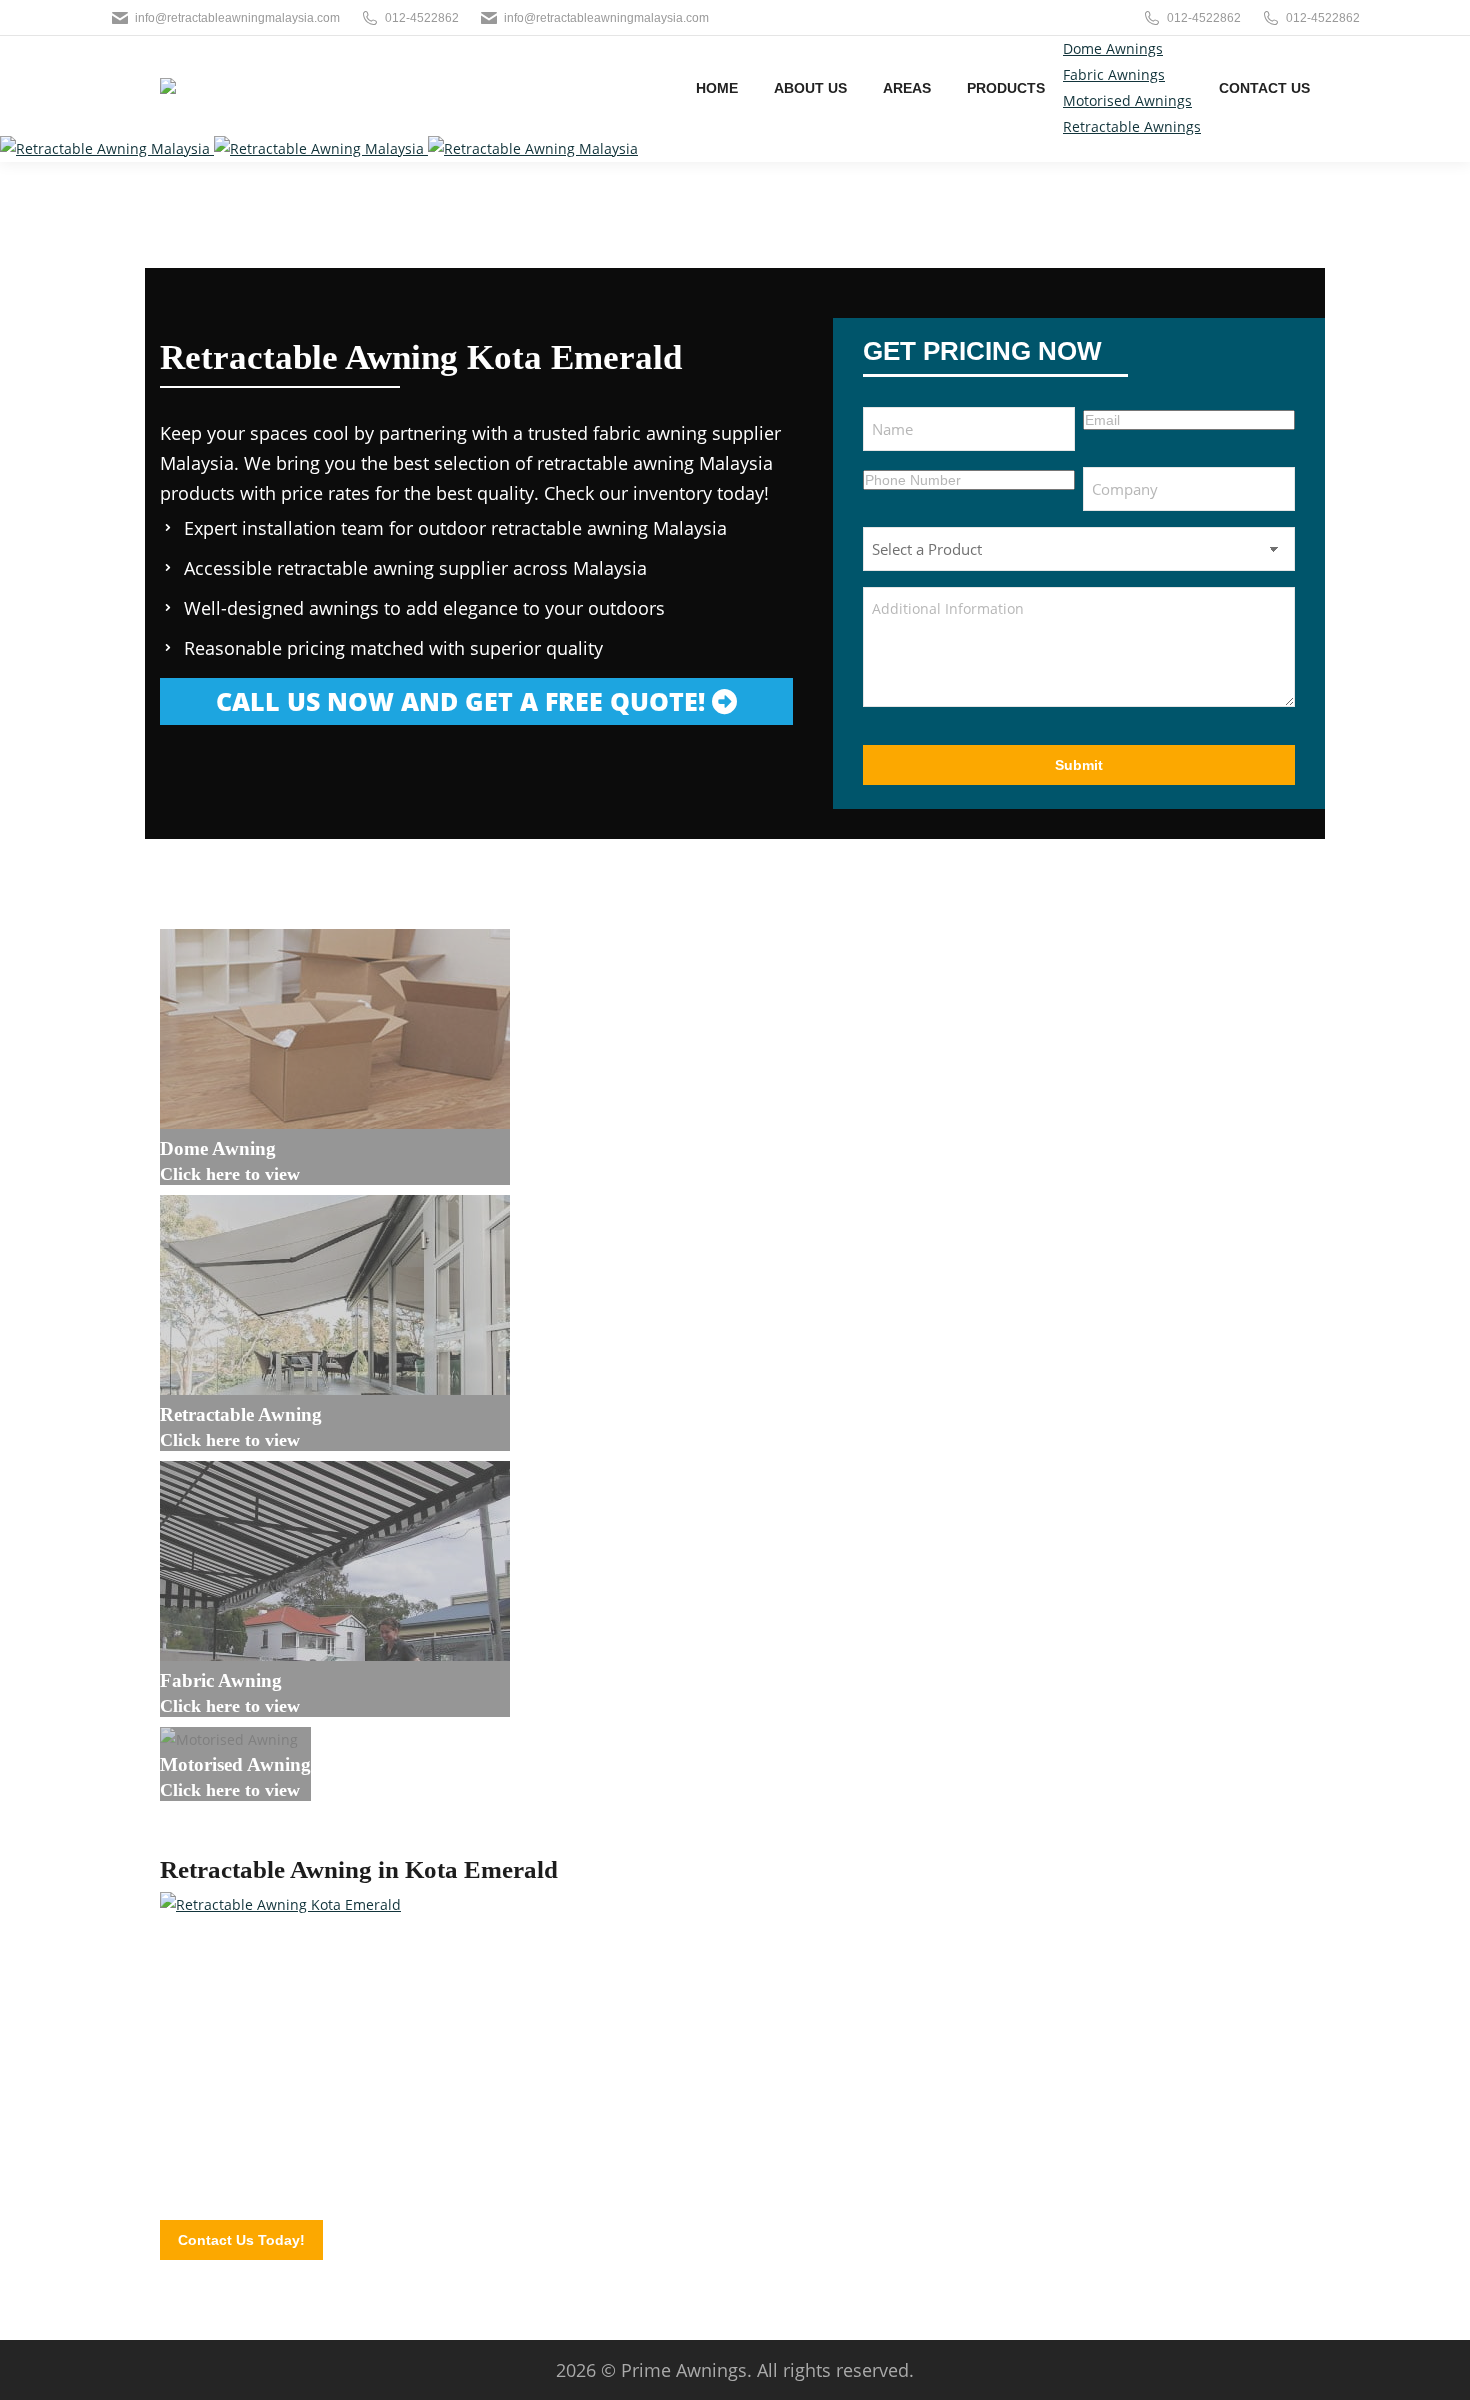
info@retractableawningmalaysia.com (237, 18)
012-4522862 (422, 18)
